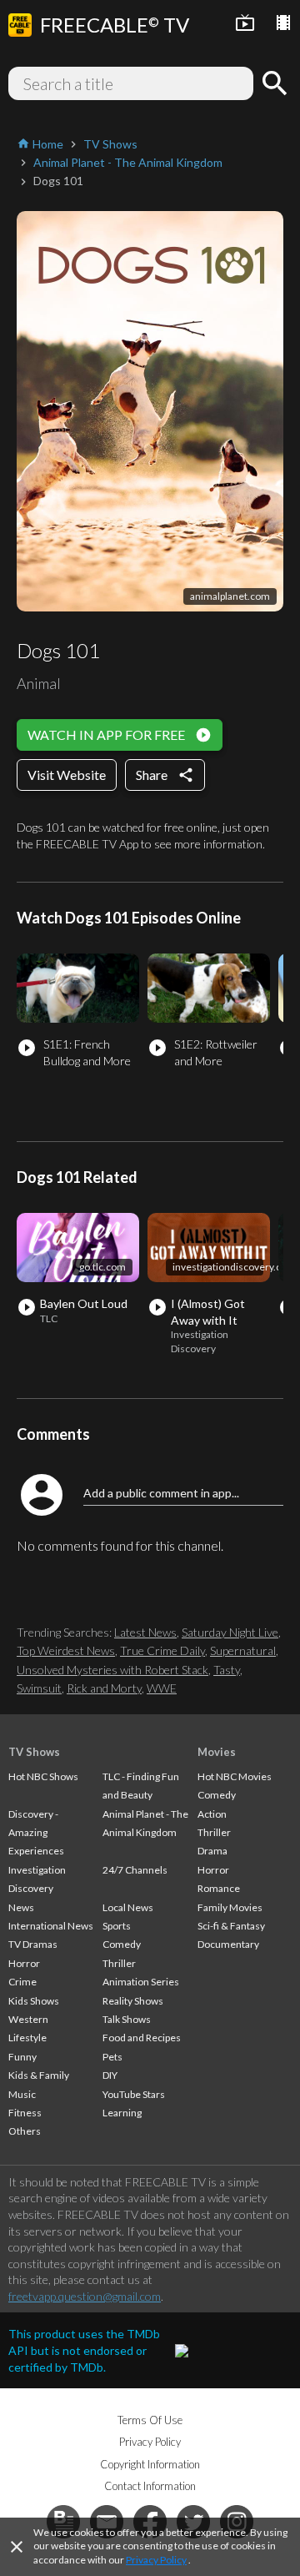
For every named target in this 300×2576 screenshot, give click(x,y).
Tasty (227, 1670)
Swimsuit (39, 1688)
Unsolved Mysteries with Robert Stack (112, 1670)
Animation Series (141, 1982)
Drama (212, 1851)
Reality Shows (133, 2001)
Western (28, 2019)
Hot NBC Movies (235, 1776)
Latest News (145, 1632)
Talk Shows (127, 2019)
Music (22, 2094)
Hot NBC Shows (43, 1776)
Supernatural (243, 1650)
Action (212, 1814)
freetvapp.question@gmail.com (85, 2296)
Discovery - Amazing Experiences (36, 1833)
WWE (162, 1688)
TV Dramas (33, 1944)
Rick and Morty (104, 1688)
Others (25, 2131)
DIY (110, 2075)
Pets (112, 2057)
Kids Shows (34, 2001)
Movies (217, 1752)
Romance (219, 1888)
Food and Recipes (142, 2038)
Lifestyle (27, 2038)
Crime (22, 1982)
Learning (122, 2113)
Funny (22, 2057)
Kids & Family (39, 2075)
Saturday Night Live (230, 1632)
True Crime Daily (162, 1650)
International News (51, 1926)
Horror (24, 1963)
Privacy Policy (156, 2560)
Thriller (119, 1963)
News (21, 1907)
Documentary (228, 1944)
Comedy (122, 1944)
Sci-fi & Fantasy (231, 1926)
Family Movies (230, 1907)
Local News (128, 1907)
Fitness (25, 2113)
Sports (117, 1926)
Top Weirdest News (66, 1650)
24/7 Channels (135, 1870)
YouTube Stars (134, 2094)
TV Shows (34, 1752)
